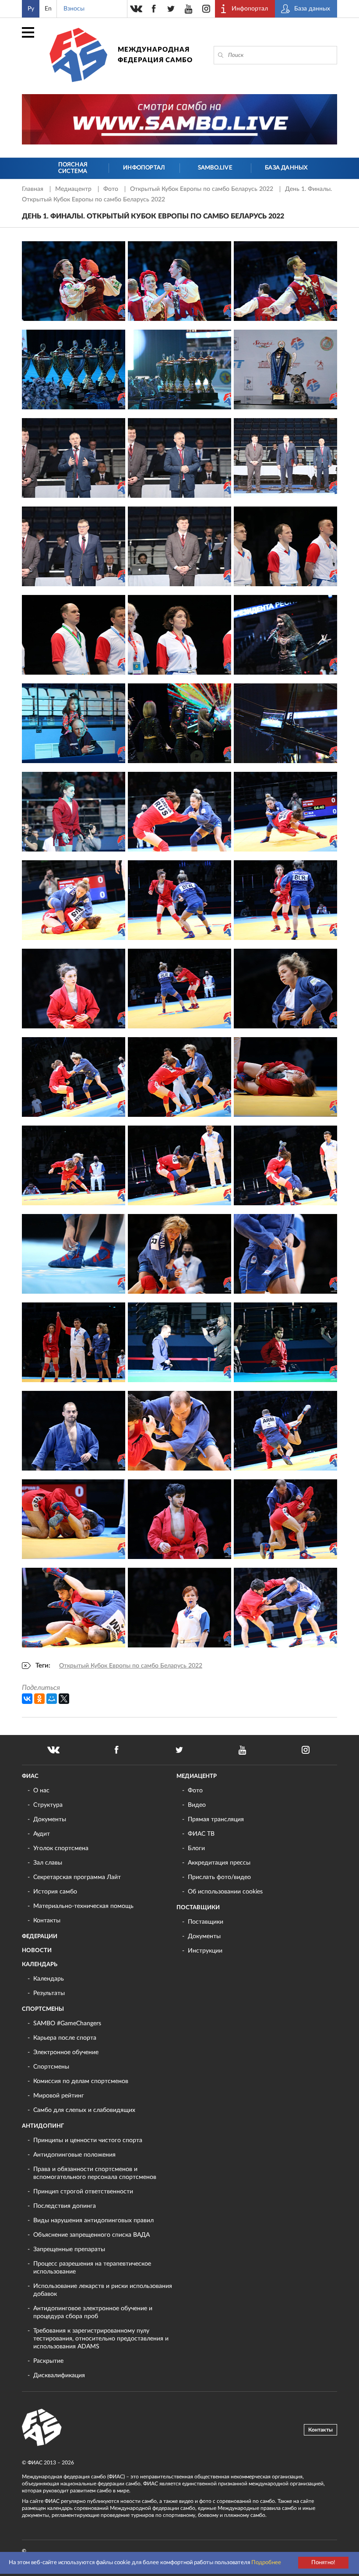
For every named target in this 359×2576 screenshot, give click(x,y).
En (48, 9)
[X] (64, 1699)
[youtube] (189, 9)
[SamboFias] (42, 2428)
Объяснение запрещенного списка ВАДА (92, 2235)
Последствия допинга (65, 2206)
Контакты (47, 1921)
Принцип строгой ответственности (83, 2192)
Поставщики (198, 1908)
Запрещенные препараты (69, 2249)
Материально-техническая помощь (83, 1906)
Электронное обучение (66, 2052)
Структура (48, 1805)
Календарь (40, 1965)
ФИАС (30, 1776)
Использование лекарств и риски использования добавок (103, 2290)
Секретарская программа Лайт (77, 1877)
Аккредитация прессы (219, 1863)
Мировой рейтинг (59, 2096)
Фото (112, 189)
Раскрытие (48, 2361)
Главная (33, 189)
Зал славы (48, 1863)
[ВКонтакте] (27, 1699)
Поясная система (73, 168)
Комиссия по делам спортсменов (81, 2081)
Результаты (49, 1993)
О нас (41, 1791)
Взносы (74, 9)
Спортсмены (43, 2009)
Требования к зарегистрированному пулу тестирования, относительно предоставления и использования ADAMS (101, 2339)
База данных (286, 168)
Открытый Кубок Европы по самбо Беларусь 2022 (202, 189)
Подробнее (266, 2563)
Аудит (42, 1834)
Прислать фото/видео (219, 1877)
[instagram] (206, 9)
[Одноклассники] (39, 1699)
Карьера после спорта (65, 2038)
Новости (37, 1951)
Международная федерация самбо (155, 55)
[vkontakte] (136, 9)
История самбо (55, 1892)
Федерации (40, 1937)
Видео (197, 1805)
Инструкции (205, 1951)
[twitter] (171, 9)
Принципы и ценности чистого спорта (88, 2140)
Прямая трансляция (216, 1819)
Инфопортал (144, 168)
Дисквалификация (59, 2375)
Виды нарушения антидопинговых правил (93, 2221)
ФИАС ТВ (201, 1834)
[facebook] (154, 9)
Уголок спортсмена (61, 1848)
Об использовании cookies (225, 1892)
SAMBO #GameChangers (67, 2023)
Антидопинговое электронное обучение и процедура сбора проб (93, 2312)
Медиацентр (74, 189)
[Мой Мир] (52, 1699)
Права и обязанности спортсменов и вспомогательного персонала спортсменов (95, 2173)
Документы (50, 1819)
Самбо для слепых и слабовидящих (84, 2110)
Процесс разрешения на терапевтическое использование (92, 2268)
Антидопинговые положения (74, 2155)
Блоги (196, 1848)
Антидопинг (43, 2126)
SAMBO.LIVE (215, 168)
